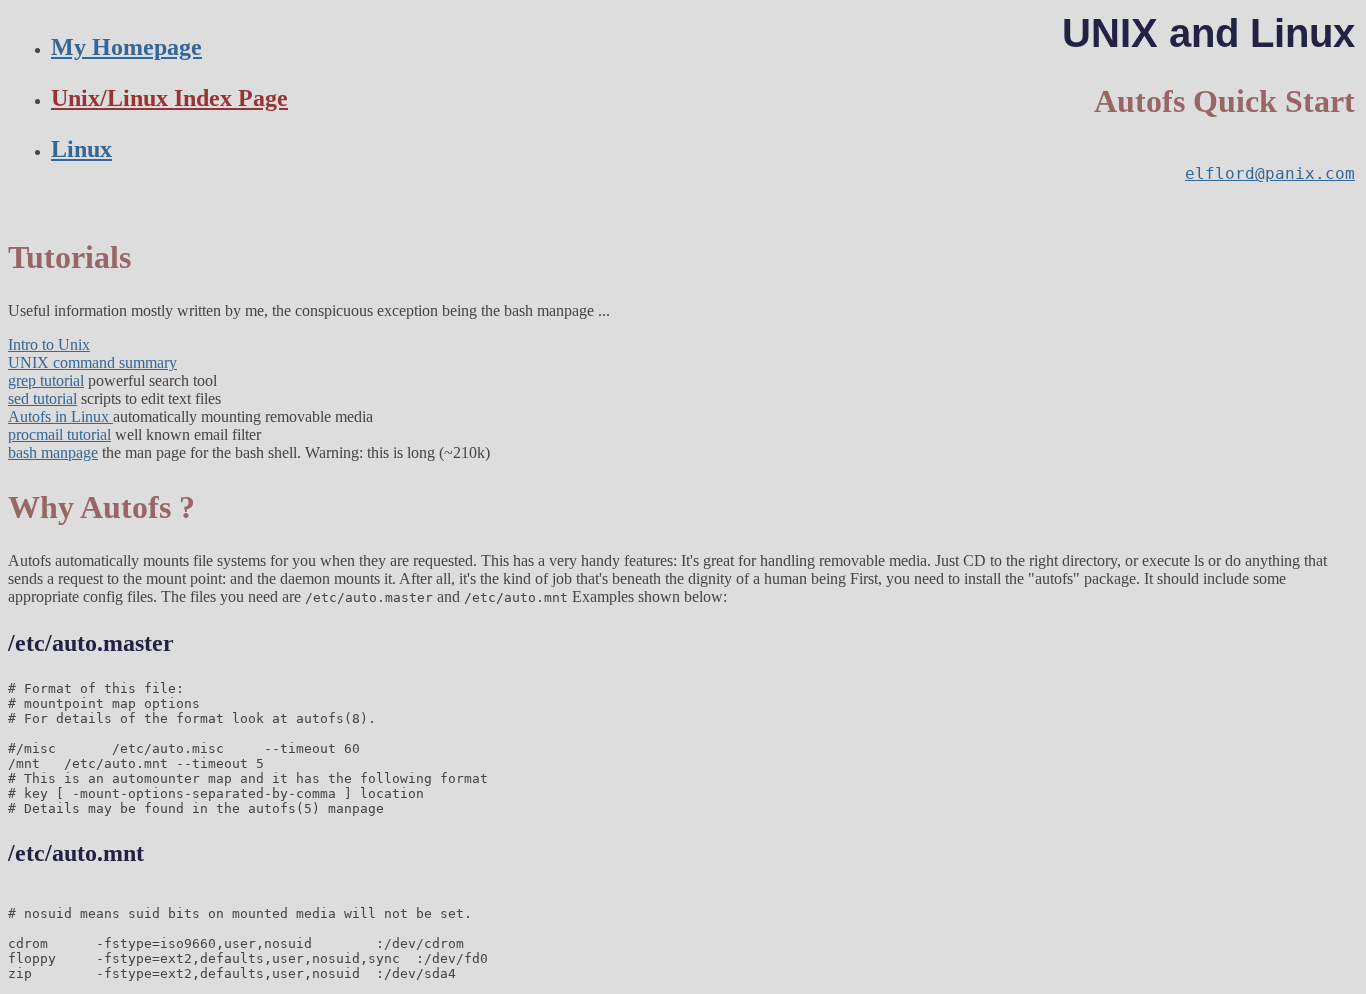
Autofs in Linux (60, 416)
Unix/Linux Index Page (169, 98)
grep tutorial (46, 380)
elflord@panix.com (1270, 173)
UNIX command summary (92, 362)
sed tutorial (42, 398)
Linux (81, 149)
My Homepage (126, 47)
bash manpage (53, 452)
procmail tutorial (59, 434)
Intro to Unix (49, 344)
